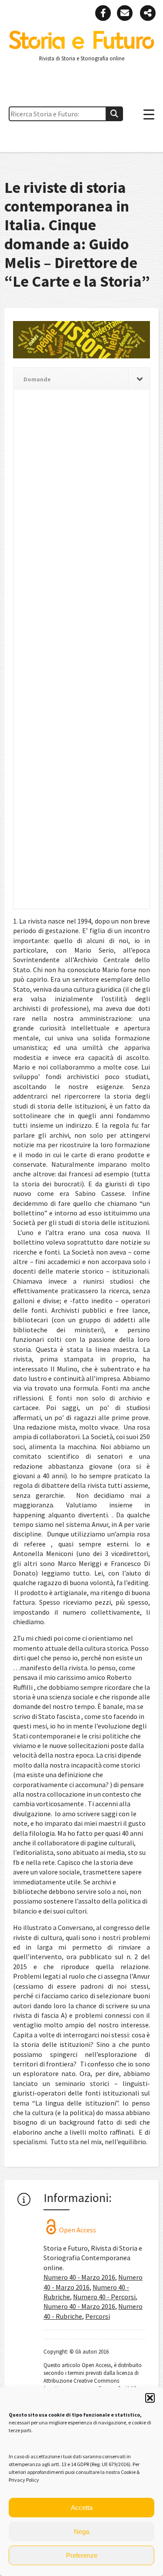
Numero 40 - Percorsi (104, 2297)
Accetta (82, 2508)
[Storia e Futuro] (81, 47)
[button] (150, 2398)
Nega (81, 2531)
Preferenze (82, 2555)
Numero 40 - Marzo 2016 (79, 2277)
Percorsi (98, 2316)
